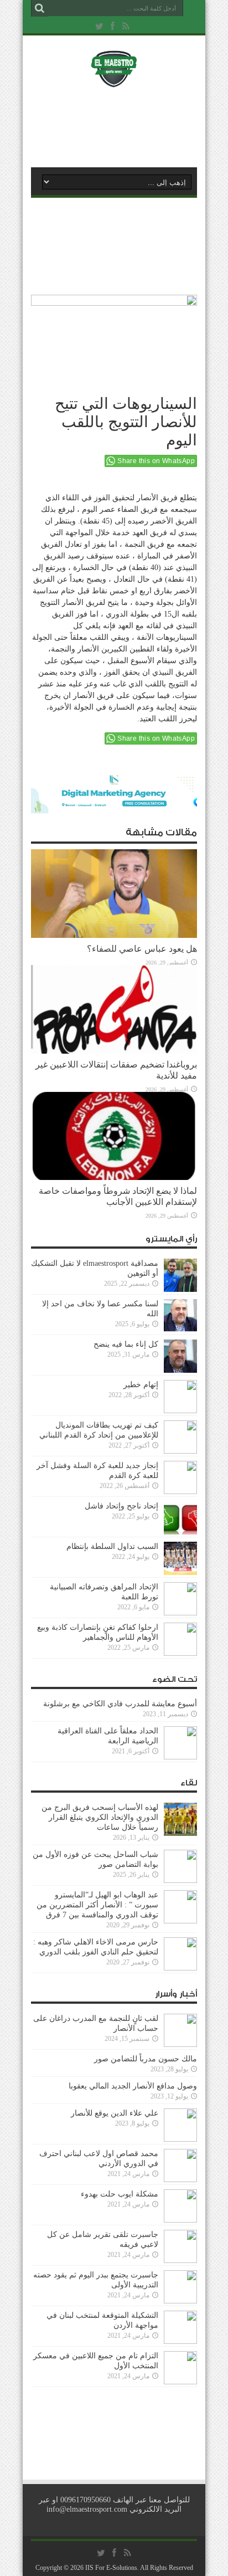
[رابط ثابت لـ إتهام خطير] (180, 1411)
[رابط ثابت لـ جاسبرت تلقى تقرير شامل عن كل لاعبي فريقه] (180, 2261)
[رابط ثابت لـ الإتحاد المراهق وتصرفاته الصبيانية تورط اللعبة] (180, 1613)
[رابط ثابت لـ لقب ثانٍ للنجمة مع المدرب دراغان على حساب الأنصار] (180, 2044)
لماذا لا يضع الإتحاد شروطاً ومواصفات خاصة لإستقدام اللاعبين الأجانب (118, 1196)
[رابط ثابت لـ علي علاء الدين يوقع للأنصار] (180, 2139)
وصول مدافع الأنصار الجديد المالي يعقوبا (133, 2086)
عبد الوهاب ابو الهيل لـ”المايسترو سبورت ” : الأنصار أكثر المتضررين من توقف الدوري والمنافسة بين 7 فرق (97, 1905)
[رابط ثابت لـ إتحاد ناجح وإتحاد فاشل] (180, 1532)
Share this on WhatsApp (156, 461)
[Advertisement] (120, 126)
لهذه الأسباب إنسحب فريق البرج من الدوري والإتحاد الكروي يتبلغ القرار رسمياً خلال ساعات (100, 1817)
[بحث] (39, 8)
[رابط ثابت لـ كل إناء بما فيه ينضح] (180, 1370)
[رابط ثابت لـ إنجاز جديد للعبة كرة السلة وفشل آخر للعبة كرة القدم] (180, 1492)
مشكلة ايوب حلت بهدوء (120, 2194)
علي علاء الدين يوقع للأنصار (115, 2113)
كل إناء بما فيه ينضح (126, 1344)
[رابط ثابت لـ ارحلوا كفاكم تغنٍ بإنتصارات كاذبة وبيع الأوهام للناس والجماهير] (180, 1653)
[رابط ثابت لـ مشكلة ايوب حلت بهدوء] (180, 2220)
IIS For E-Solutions (111, 2568)
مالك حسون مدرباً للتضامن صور (146, 2059)
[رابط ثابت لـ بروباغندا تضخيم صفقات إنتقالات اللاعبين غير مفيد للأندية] (114, 1051)
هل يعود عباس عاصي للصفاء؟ (142, 949)
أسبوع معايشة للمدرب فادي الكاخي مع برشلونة (117, 1704)
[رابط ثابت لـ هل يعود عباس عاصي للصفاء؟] (114, 935)
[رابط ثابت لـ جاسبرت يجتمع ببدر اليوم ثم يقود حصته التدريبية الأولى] (180, 2301)
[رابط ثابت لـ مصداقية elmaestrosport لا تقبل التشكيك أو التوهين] (180, 1289)
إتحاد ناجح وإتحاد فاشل (121, 1506)
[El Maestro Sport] (114, 80)
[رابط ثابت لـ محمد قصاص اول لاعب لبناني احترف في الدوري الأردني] (180, 2180)
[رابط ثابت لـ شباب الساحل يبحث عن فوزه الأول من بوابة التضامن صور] (180, 1880)
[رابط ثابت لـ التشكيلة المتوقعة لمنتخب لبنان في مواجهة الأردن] (180, 2341)
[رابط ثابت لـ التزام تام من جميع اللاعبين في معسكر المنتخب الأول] (180, 2382)
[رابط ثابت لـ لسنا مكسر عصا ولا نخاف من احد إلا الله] (180, 1330)
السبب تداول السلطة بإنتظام (112, 1546)
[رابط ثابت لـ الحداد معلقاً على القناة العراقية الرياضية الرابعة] (180, 1757)
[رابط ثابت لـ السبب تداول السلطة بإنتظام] (180, 1572)
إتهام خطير (141, 1385)
